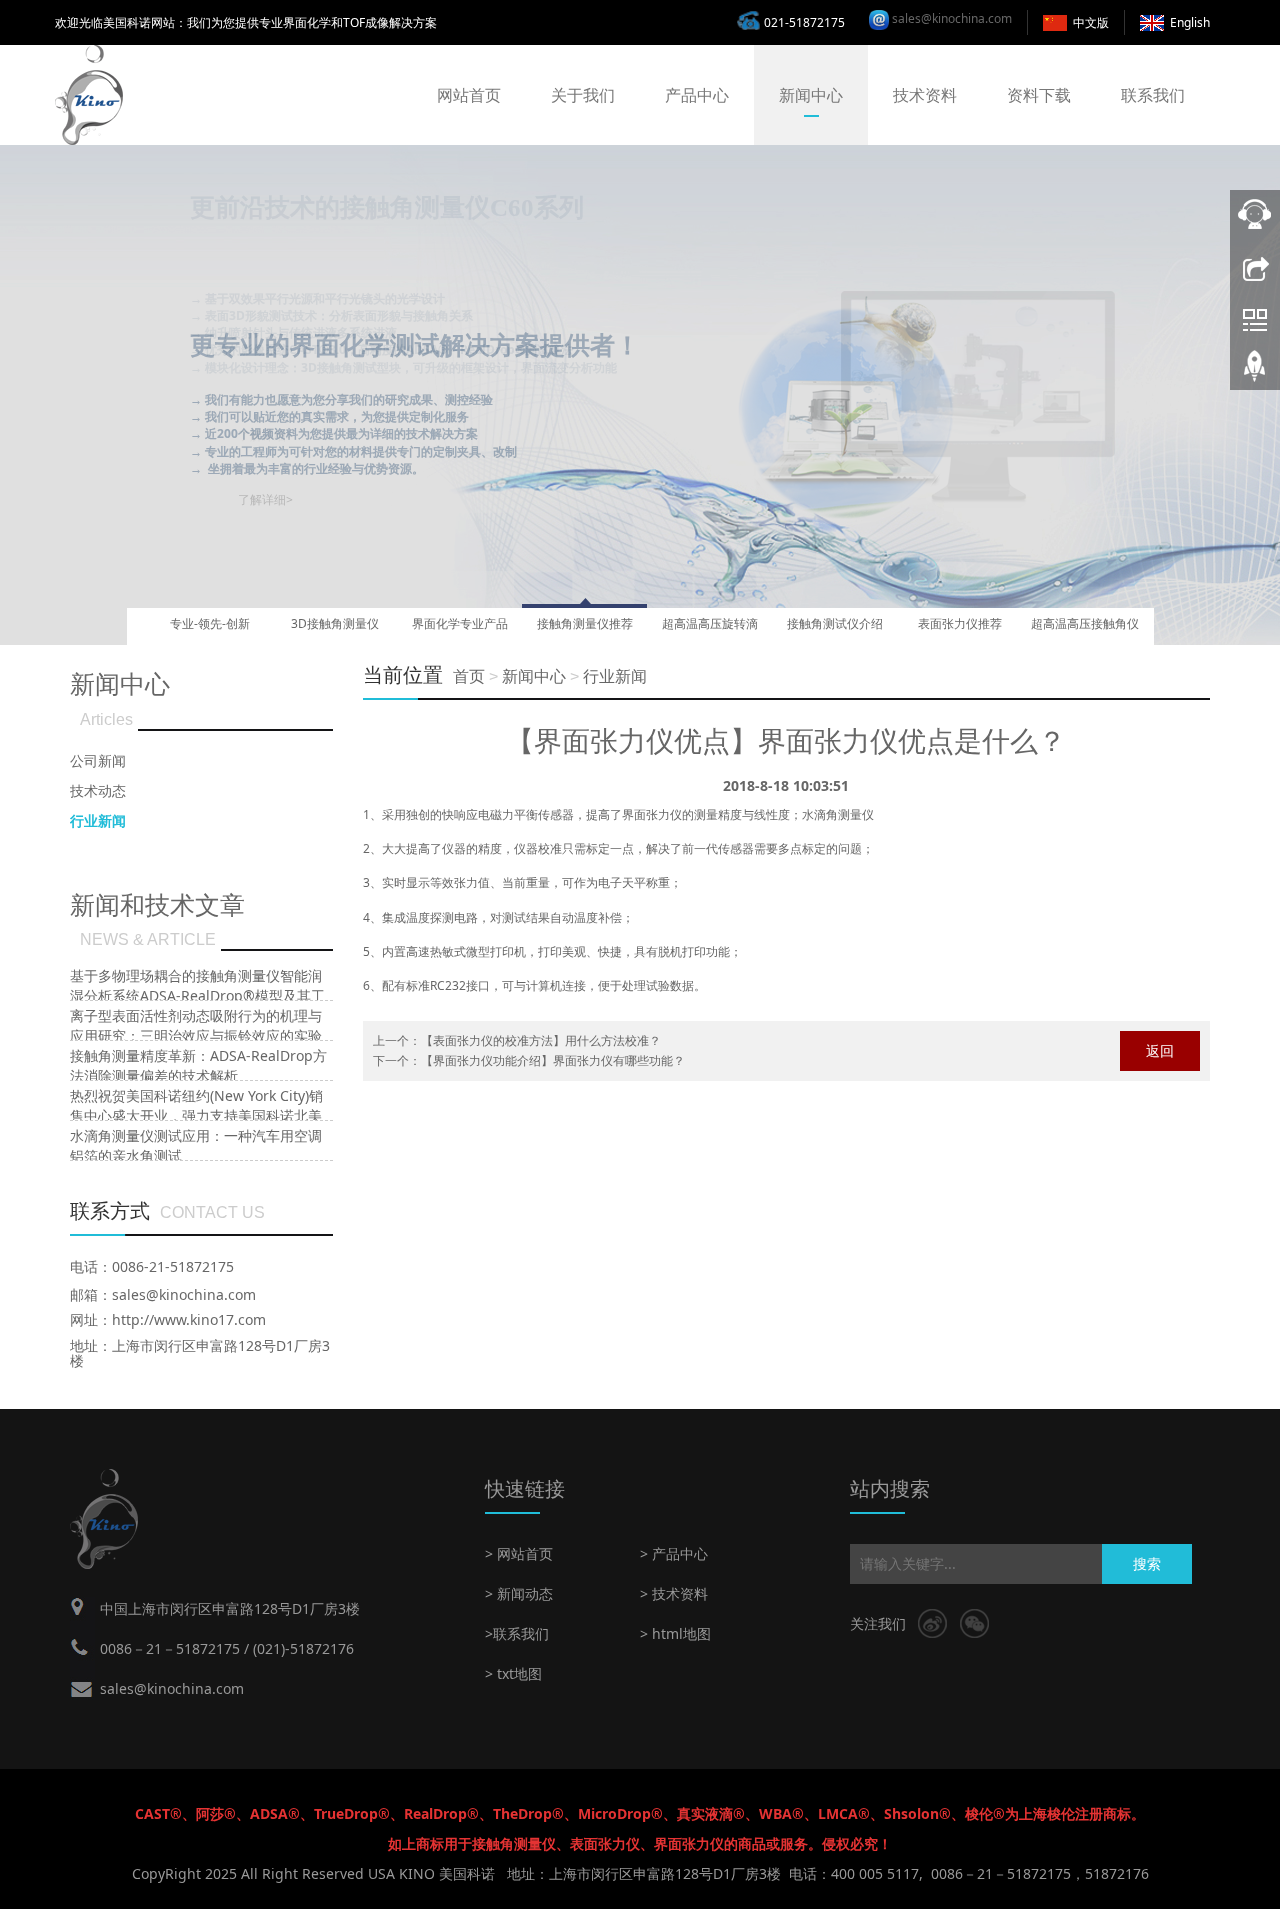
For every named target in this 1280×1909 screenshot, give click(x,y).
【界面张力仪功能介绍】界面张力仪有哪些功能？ (553, 1060)
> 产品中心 (674, 1553)
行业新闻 (615, 676)
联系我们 (1153, 95)
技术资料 (925, 95)
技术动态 (98, 790)
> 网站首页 (519, 1553)
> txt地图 (513, 1673)
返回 (1160, 1050)
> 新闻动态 (519, 1593)
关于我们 (583, 95)
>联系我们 (517, 1633)
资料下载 (1039, 95)
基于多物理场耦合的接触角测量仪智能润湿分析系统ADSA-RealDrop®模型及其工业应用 (197, 995)
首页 (469, 676)
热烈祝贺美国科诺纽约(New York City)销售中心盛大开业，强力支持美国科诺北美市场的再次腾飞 (196, 1115)
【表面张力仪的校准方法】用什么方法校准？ (541, 1040)
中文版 (1091, 22)
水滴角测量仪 (838, 814)
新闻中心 (811, 95)
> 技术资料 (674, 1593)
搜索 (1147, 1563)
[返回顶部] (1255, 373)
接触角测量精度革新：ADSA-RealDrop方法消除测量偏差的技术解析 (198, 1065)
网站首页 (469, 95)
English (1190, 22)
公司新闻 (98, 760)
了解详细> (265, 428)
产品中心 (697, 95)
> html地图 (675, 1633)
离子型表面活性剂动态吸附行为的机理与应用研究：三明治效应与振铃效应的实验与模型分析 (196, 1035)
